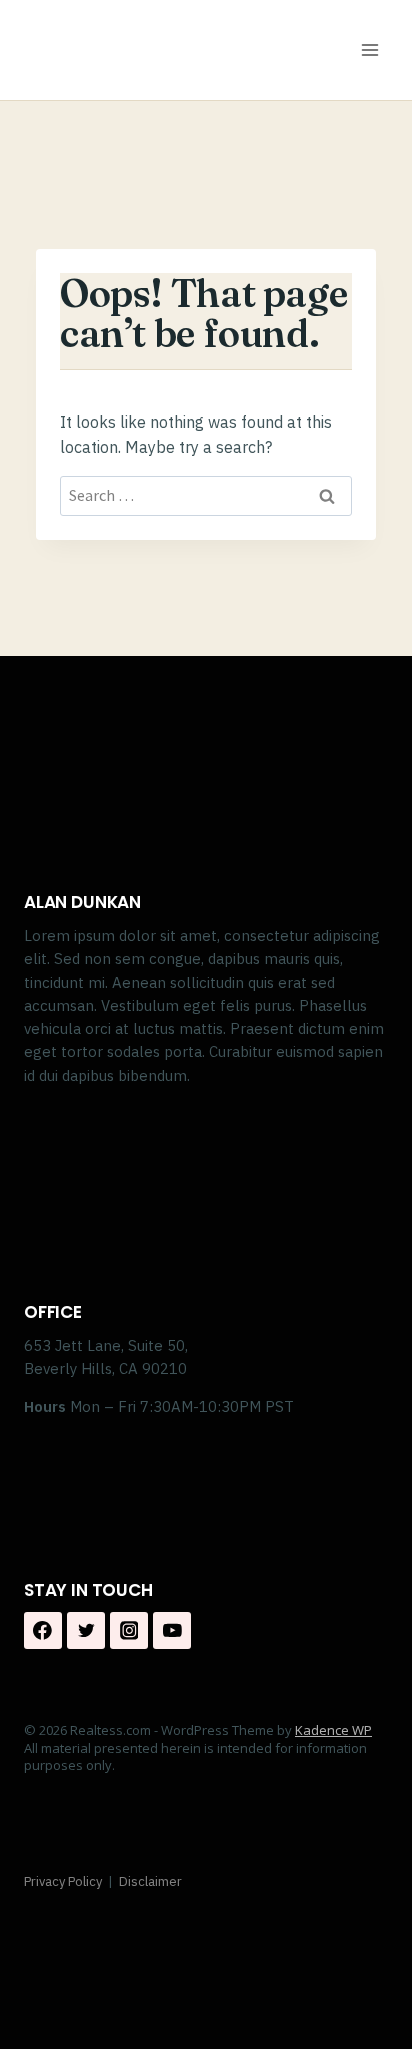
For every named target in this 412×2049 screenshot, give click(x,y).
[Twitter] (86, 1631)
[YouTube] (172, 1631)
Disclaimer (150, 1881)
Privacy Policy (63, 1881)
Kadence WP (333, 1730)
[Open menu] (369, 49)
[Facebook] (43, 1631)
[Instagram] (129, 1631)
